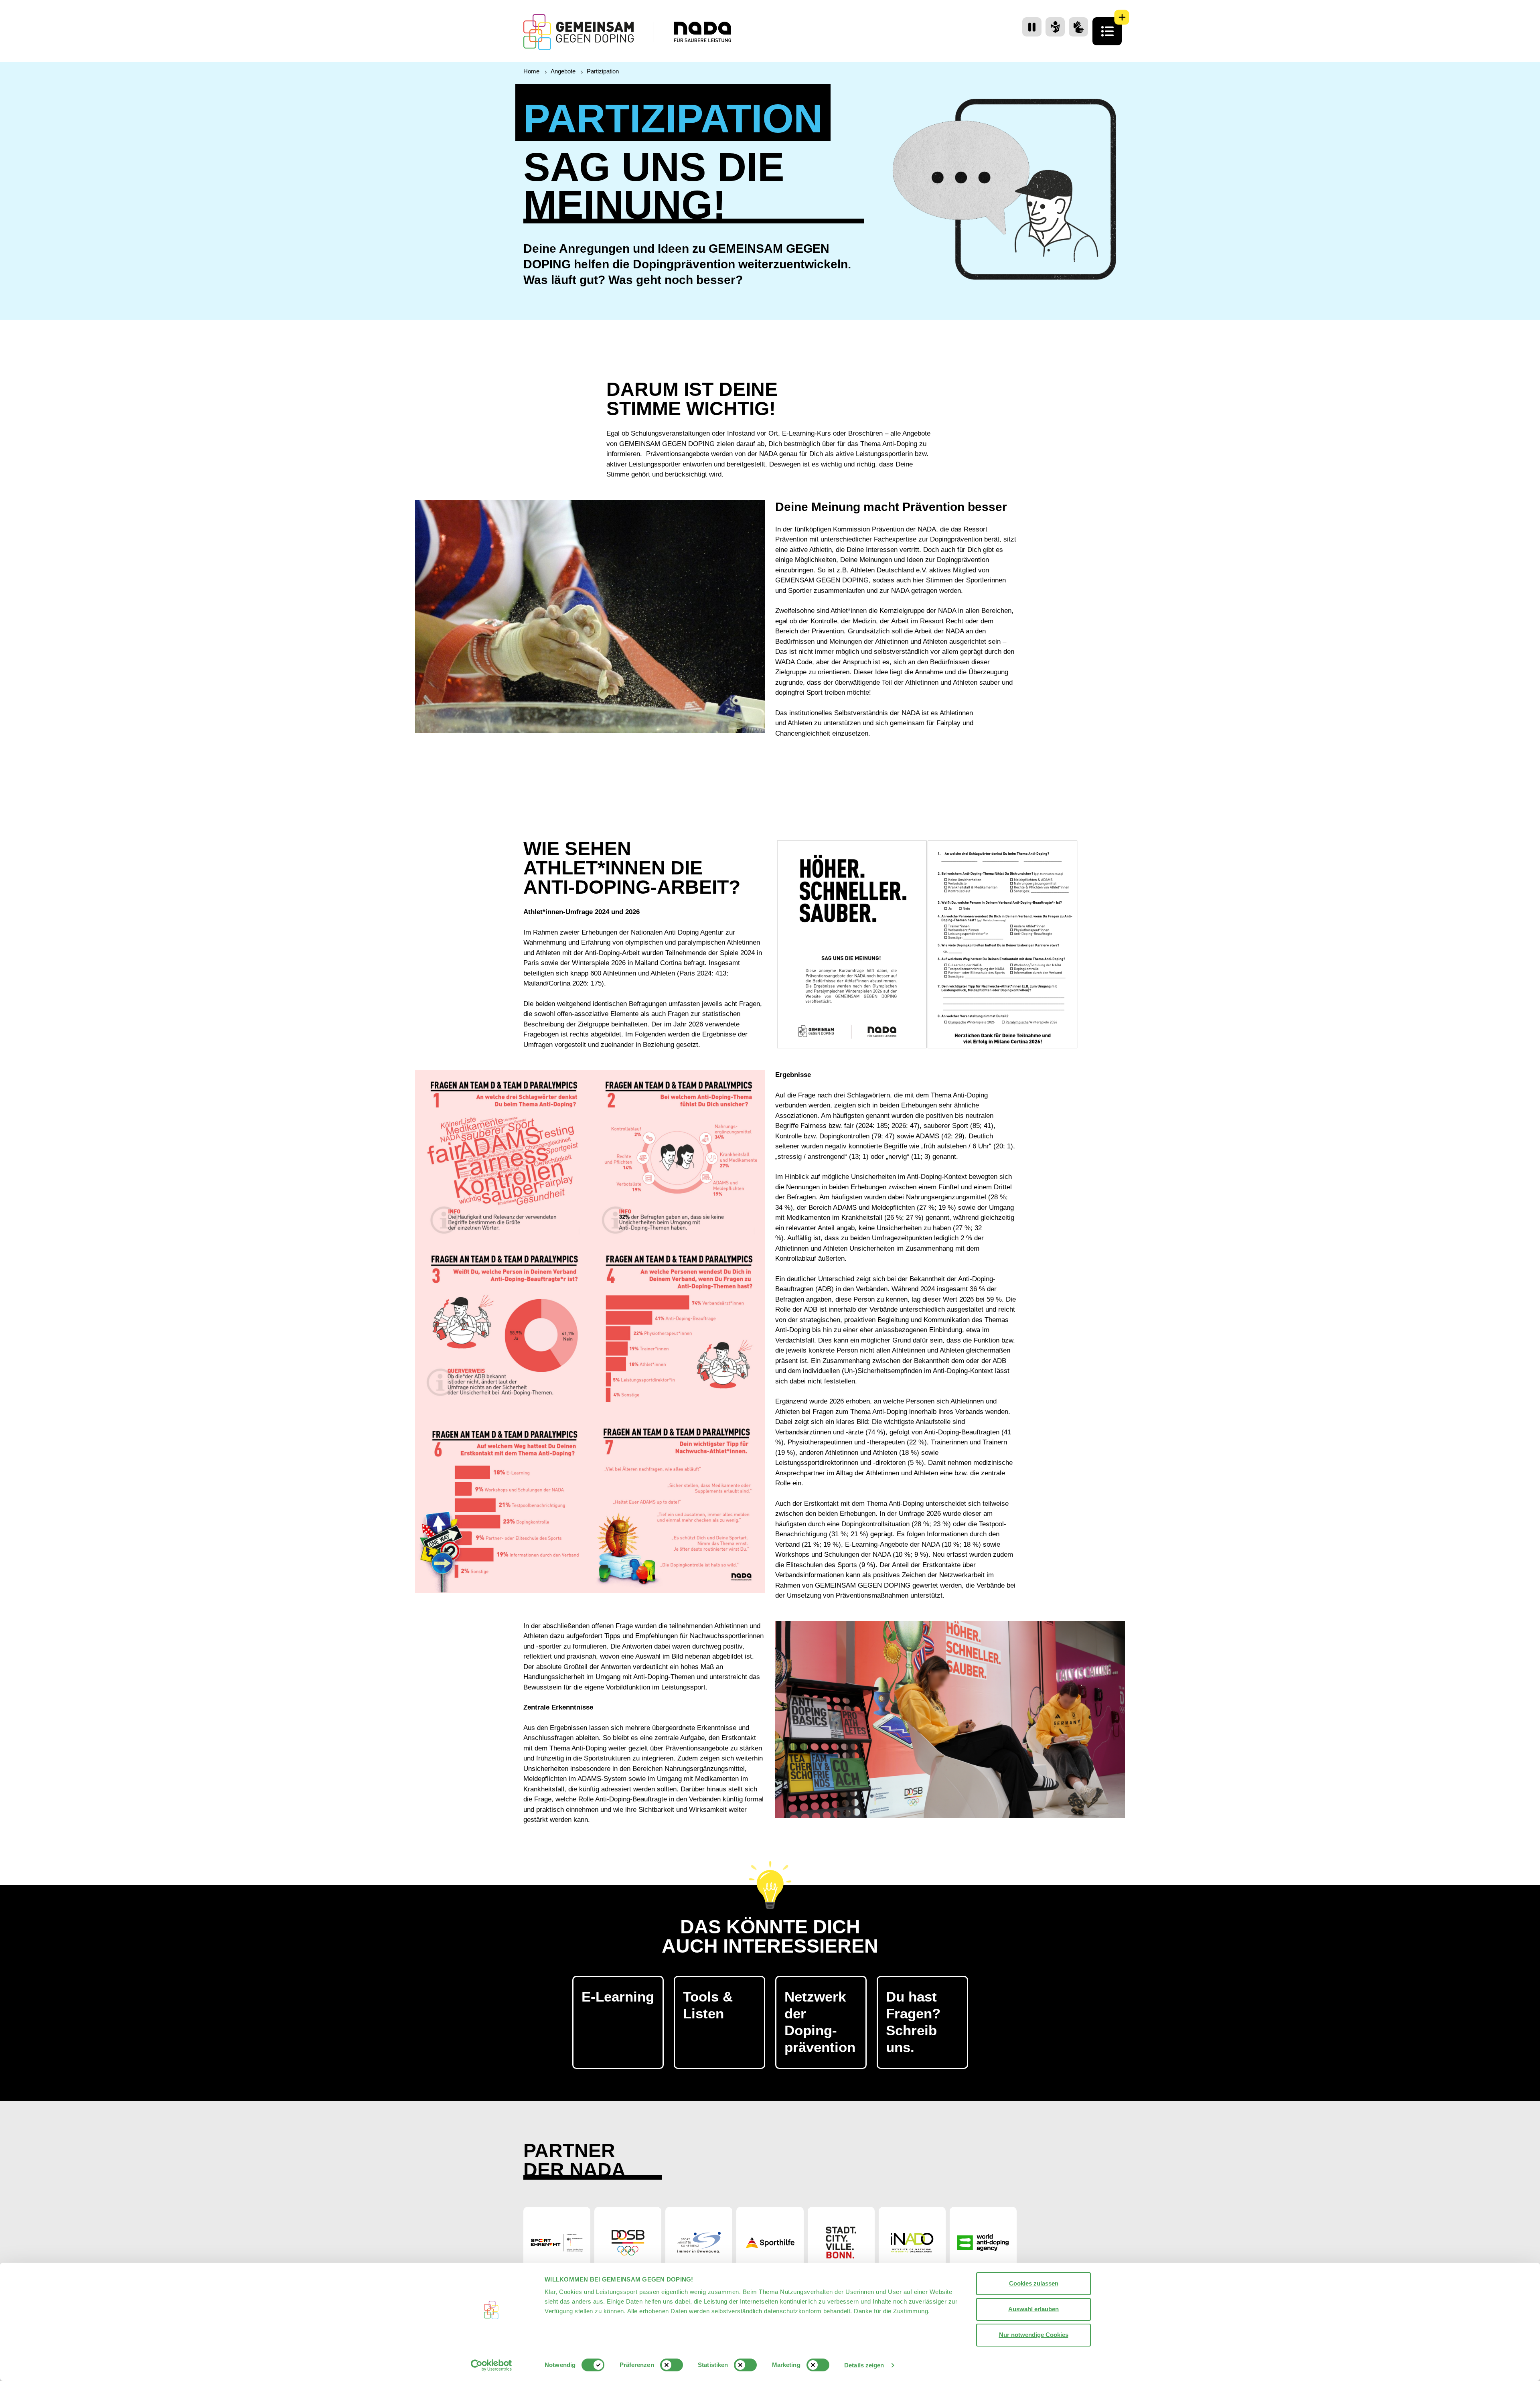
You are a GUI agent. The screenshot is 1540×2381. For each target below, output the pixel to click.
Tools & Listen (708, 2005)
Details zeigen (864, 2365)
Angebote (564, 71)
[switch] (672, 2365)
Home (532, 71)
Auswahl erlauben (1033, 2309)
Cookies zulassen (1034, 2283)
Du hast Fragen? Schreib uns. (913, 2022)
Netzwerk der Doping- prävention (820, 2022)
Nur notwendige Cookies (1034, 2335)
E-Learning (618, 1997)
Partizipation (603, 71)
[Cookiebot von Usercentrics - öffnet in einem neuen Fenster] (491, 2365)
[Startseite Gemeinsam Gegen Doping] (579, 32)
